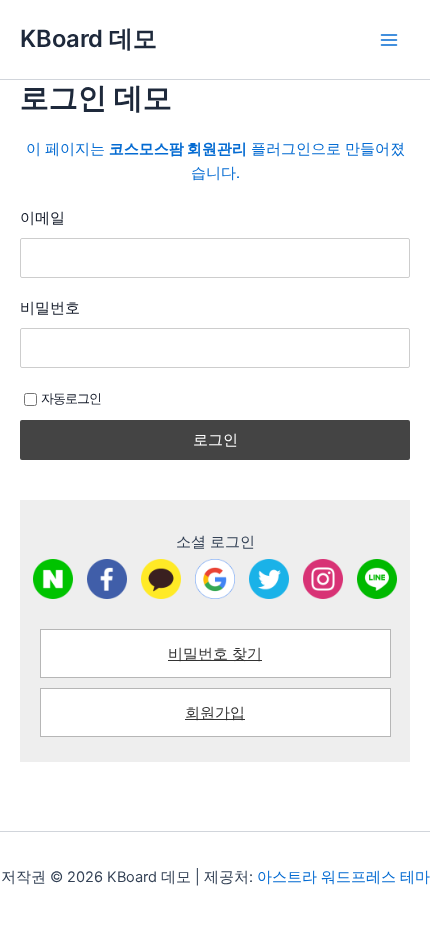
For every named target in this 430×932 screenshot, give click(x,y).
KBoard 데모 (88, 38)
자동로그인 (71, 398)
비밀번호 (50, 307)
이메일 (42, 217)
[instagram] (323, 579)
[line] (377, 579)
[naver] (53, 579)
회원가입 (215, 713)
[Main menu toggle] (389, 40)
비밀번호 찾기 (215, 654)
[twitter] (269, 579)
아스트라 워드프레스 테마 (343, 877)
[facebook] (107, 579)
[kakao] (161, 579)
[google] (215, 579)
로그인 (215, 439)
